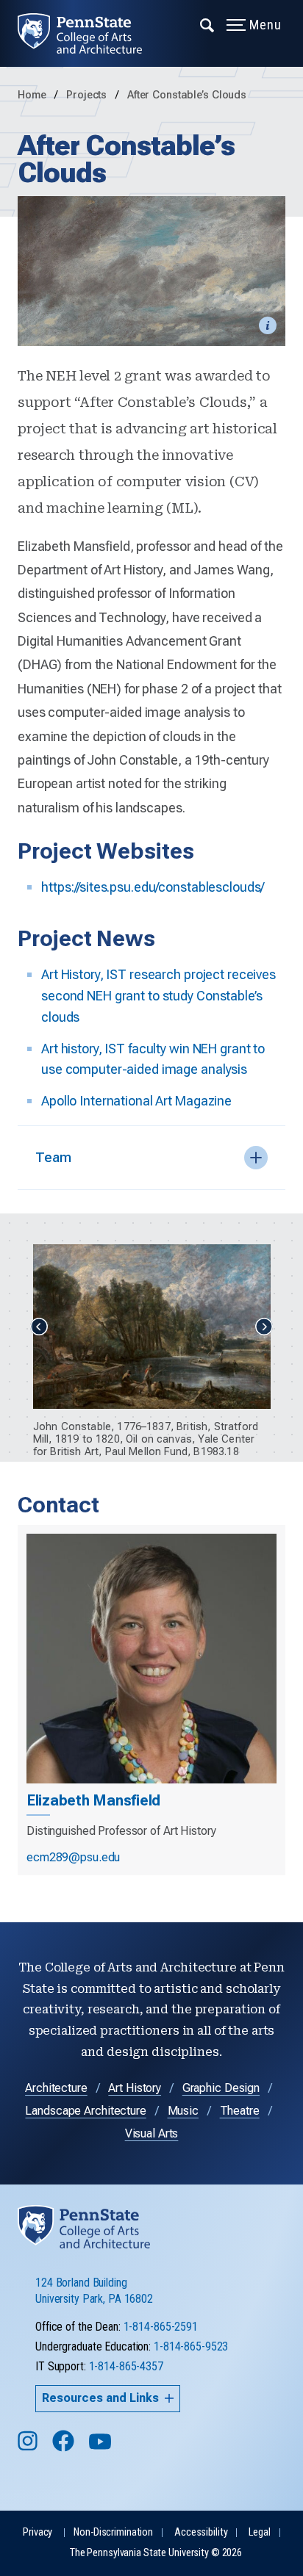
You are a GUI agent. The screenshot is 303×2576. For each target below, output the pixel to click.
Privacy (38, 2532)
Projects (88, 95)
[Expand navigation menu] (208, 24)
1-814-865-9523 (191, 2346)
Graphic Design (221, 2088)
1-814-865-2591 (161, 2327)
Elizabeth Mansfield (93, 1800)
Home (32, 95)
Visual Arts (152, 2133)
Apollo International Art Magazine (136, 1101)
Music (183, 2111)
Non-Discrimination (113, 2532)
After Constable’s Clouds (187, 95)
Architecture (56, 2088)
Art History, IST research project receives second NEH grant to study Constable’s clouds (158, 996)
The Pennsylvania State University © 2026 (156, 2553)
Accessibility (201, 2532)
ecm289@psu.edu (73, 1857)
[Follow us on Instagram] (29, 2448)
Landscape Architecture (85, 2111)
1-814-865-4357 (126, 2366)
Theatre (240, 2111)
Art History (135, 2088)
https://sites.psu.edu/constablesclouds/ (153, 887)
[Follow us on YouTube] (101, 2448)
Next (264, 1327)
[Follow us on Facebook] (65, 2448)
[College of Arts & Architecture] (89, 33)
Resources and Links (100, 2398)
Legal (259, 2532)
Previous (39, 1327)
